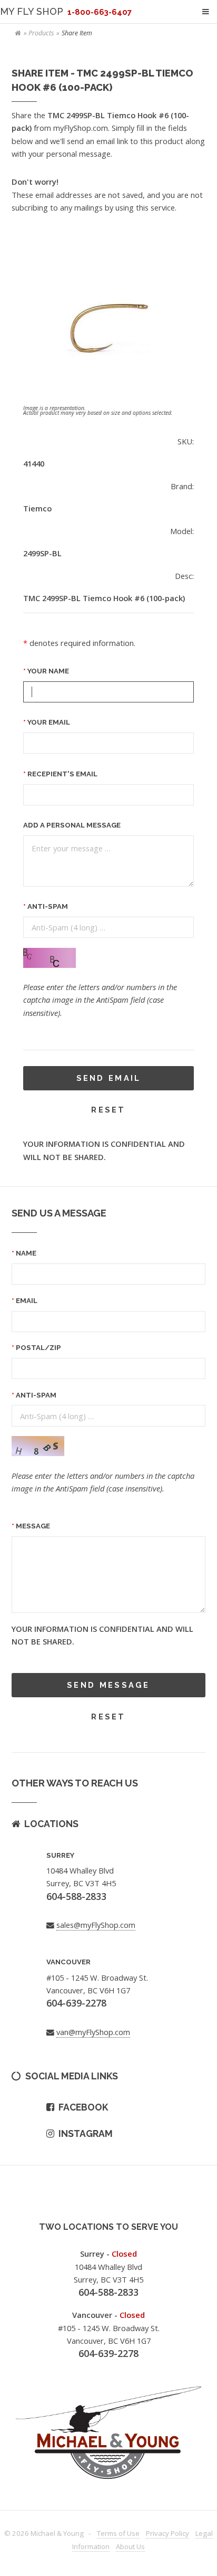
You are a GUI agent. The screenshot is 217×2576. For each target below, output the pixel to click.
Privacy (167, 2533)
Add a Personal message (72, 825)
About (130, 2546)
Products (41, 33)
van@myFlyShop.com (93, 2032)
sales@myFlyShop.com (96, 1925)
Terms (118, 2533)
